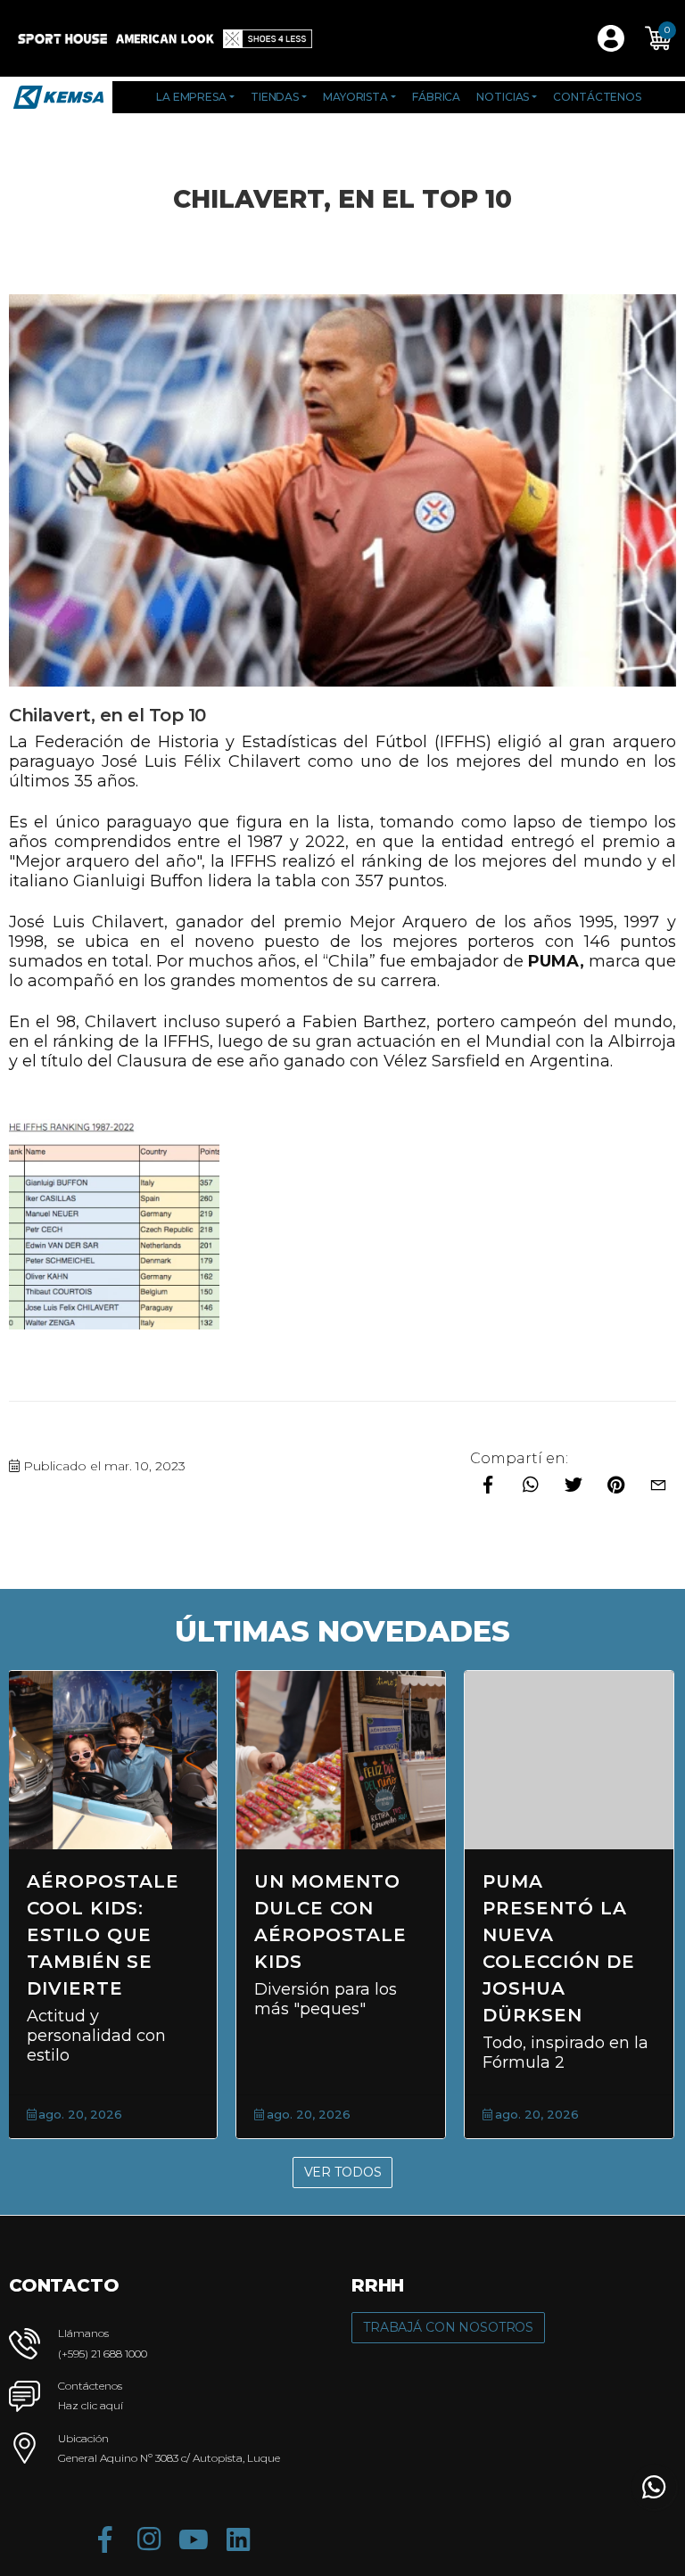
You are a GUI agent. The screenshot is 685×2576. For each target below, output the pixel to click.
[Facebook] (104, 2539)
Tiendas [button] (275, 97)
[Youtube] (194, 2539)
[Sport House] (62, 38)
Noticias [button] (503, 97)
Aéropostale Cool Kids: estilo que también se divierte (103, 1935)
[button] (658, 38)
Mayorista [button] (355, 97)
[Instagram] (149, 2539)
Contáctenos (597, 97)
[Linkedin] (238, 2539)
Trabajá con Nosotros (448, 2327)
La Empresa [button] (191, 97)
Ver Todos (343, 2172)
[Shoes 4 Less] (268, 38)
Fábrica (436, 97)
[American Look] (165, 38)
